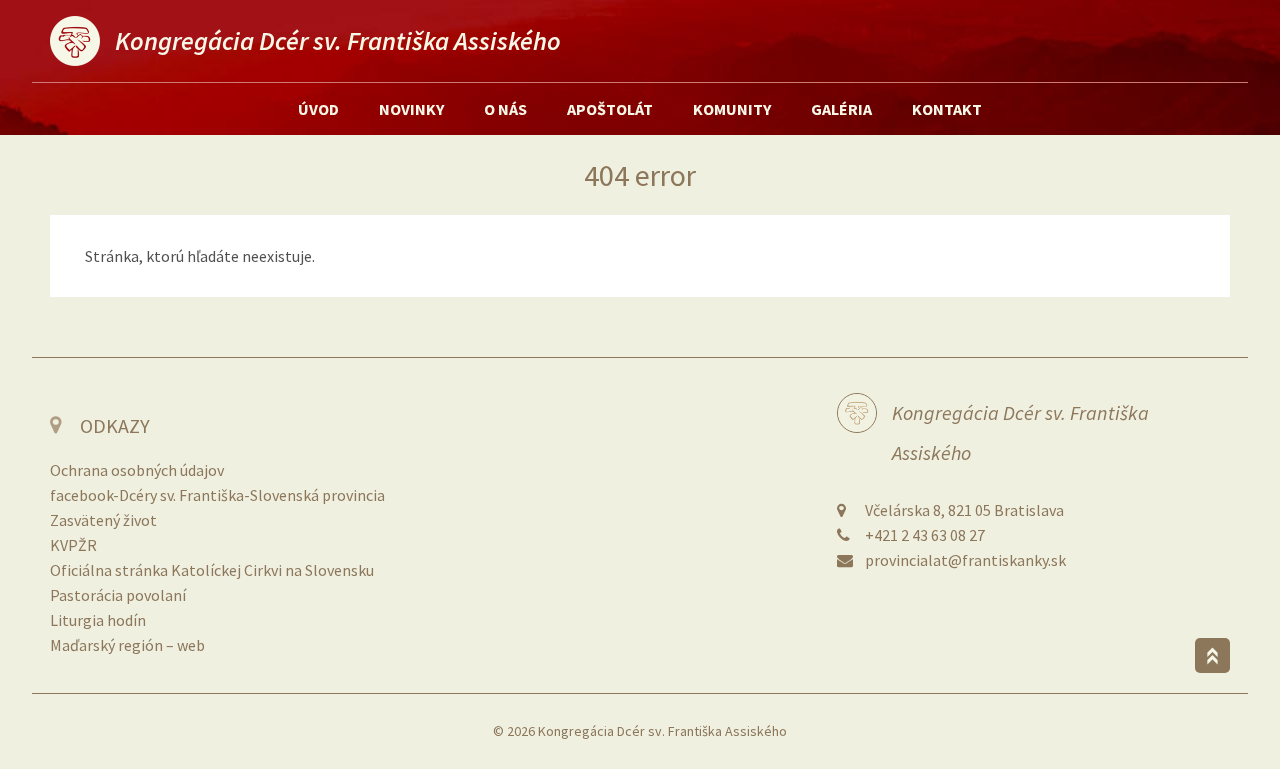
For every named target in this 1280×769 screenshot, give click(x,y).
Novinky (411, 109)
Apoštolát (610, 109)
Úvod (318, 109)
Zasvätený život (103, 520)
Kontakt (947, 109)
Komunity (732, 109)
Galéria (841, 109)
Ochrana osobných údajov (137, 470)
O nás (505, 109)
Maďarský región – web (127, 645)
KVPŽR (73, 545)
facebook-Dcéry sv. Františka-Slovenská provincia (217, 495)
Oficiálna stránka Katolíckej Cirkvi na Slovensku (212, 570)
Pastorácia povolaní (118, 595)
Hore (1212, 655)
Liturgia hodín (98, 620)
